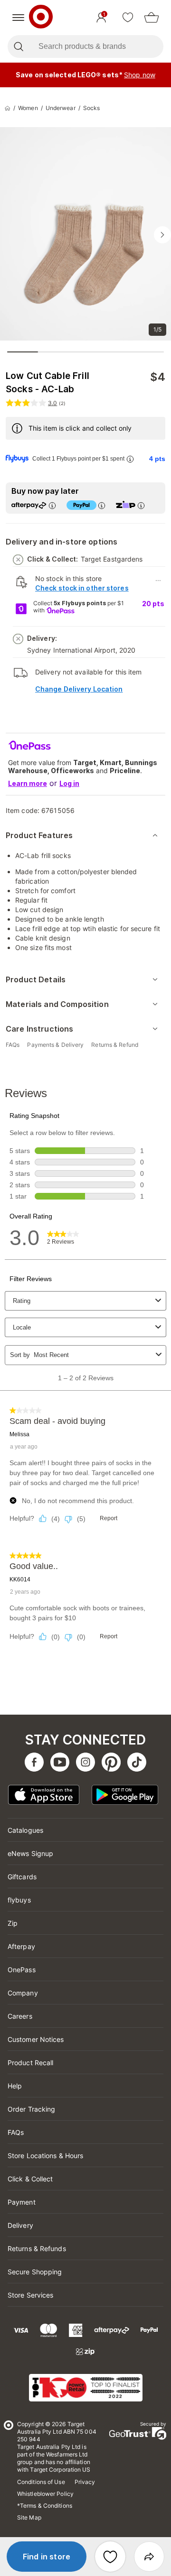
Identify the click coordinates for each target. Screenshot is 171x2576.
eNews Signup (30, 1853)
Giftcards (22, 1877)
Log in (69, 783)
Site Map (29, 2517)
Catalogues (25, 1830)
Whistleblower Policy (45, 2494)
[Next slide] (162, 235)
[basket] (152, 18)
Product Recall (30, 2063)
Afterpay (21, 1946)
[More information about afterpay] (52, 505)
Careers (20, 2016)
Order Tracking (31, 2109)
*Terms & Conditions (45, 2506)
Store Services (30, 2295)
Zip (13, 1923)
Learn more (28, 783)
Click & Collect (30, 2179)
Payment (22, 2202)
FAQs (16, 2132)
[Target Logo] (41, 18)
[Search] (18, 46)
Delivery (20, 2225)
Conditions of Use (41, 2482)
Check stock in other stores (82, 588)
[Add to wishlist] (110, 2557)
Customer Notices (36, 2039)
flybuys (19, 1900)
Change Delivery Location (79, 689)
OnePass (22, 1970)
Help (15, 2086)
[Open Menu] (18, 18)
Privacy (85, 2482)
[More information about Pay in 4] (101, 505)
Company (23, 1993)
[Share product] (149, 2557)
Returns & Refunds (37, 2248)
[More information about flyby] (130, 459)
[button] (47, 2557)
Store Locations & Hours (45, 2156)
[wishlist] (128, 18)
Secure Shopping (35, 2272)
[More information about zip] (141, 505)
